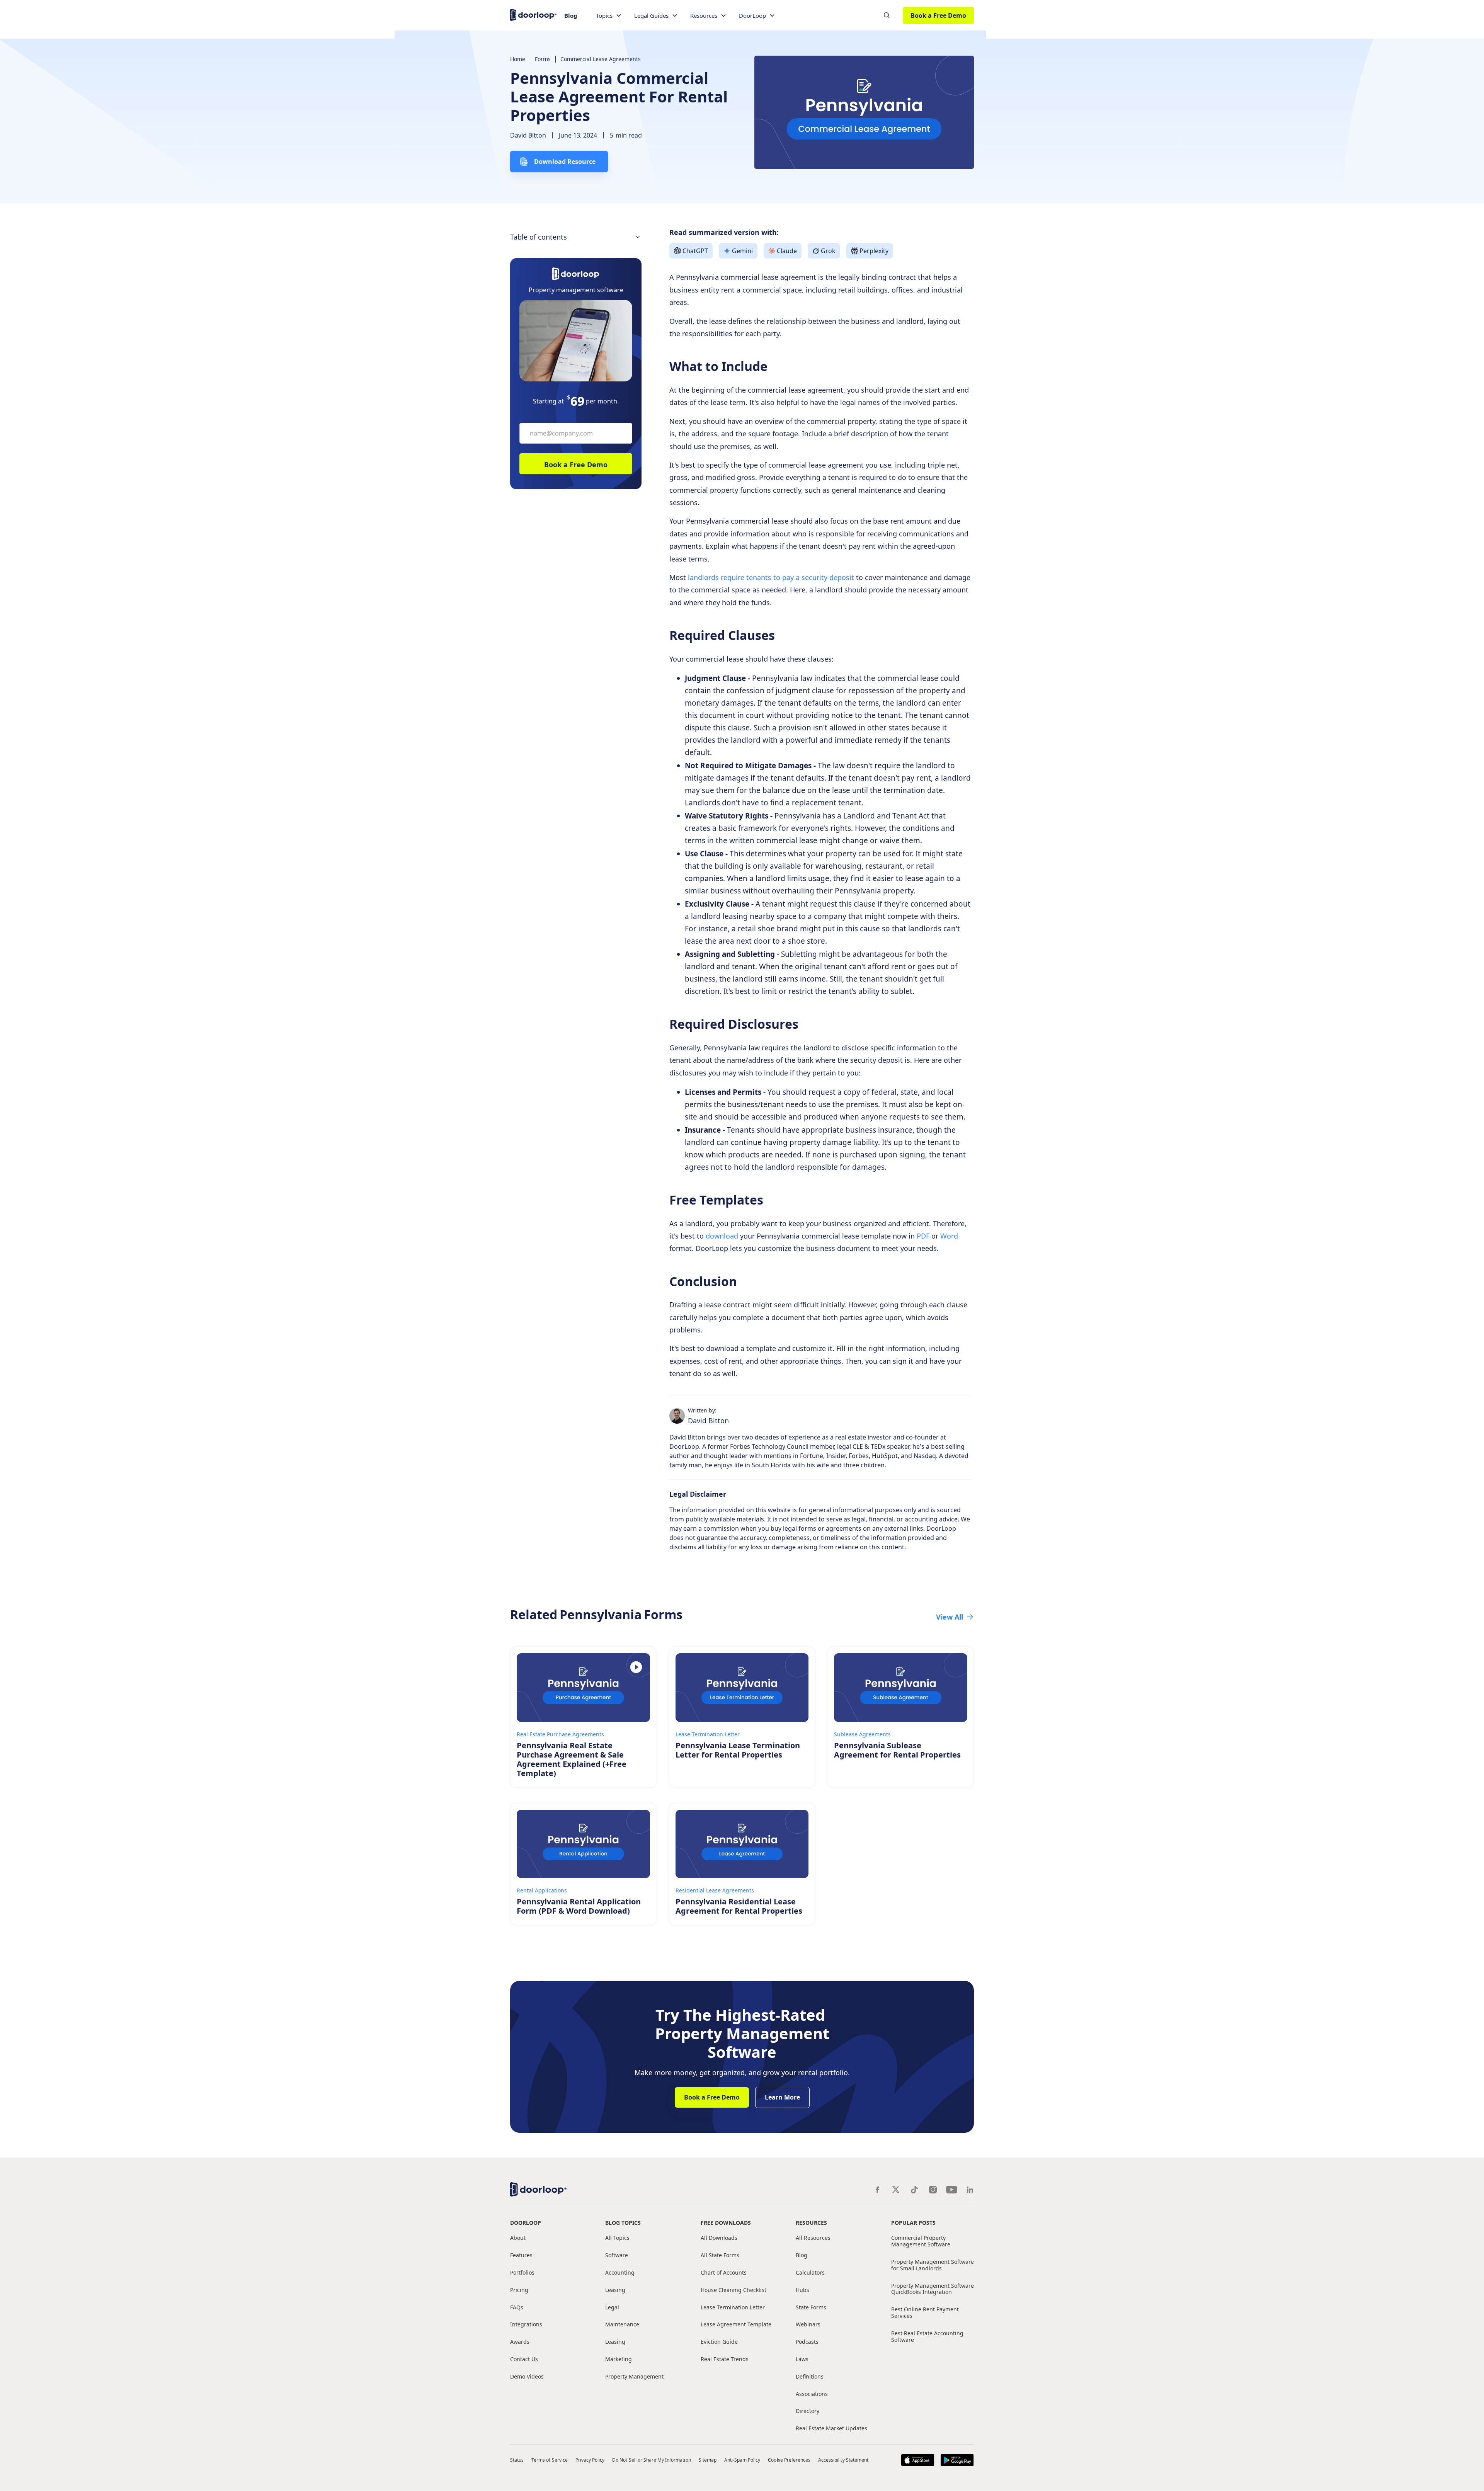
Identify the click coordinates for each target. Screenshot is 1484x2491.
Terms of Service (550, 2460)
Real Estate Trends (725, 2359)
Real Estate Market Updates (831, 2429)
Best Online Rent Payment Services (925, 2313)
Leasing (615, 2290)
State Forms (811, 2308)
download (721, 1236)
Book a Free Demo (938, 15)
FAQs (517, 2308)
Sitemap (708, 2460)
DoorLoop (526, 2223)
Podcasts (807, 2342)
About (518, 2238)
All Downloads (719, 2238)
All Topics (617, 2238)
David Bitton (528, 135)
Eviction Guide (719, 2342)
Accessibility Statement (843, 2460)
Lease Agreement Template (736, 2325)
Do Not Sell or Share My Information (651, 2460)
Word (948, 1236)
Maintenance (622, 2325)
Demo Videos (527, 2377)
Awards (520, 2342)
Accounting (620, 2273)
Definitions (810, 2377)
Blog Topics (623, 2223)
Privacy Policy (590, 2460)
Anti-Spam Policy (742, 2460)
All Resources (813, 2238)
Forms (543, 59)
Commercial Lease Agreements (601, 59)
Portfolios (522, 2273)
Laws (802, 2359)
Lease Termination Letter (733, 2308)
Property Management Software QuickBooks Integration (933, 2289)
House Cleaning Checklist (733, 2290)
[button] (609, 16)
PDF (922, 1236)
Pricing (519, 2290)
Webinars (808, 2325)
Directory (808, 2411)
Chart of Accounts (724, 2273)
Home (518, 59)
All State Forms (720, 2255)
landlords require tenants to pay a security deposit (772, 577)
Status (517, 2460)
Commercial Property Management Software (921, 2241)
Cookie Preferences (789, 2460)
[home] (533, 14)
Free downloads (726, 2223)
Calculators (810, 2273)
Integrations (526, 2325)
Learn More (782, 2097)
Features (521, 2255)
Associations (812, 2394)
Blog (571, 15)
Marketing (619, 2359)
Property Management (634, 2377)
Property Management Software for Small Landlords (933, 2265)
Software (617, 2255)
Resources (811, 2223)
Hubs (802, 2290)
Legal (612, 2308)
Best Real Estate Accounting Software (927, 2337)
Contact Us (524, 2359)
